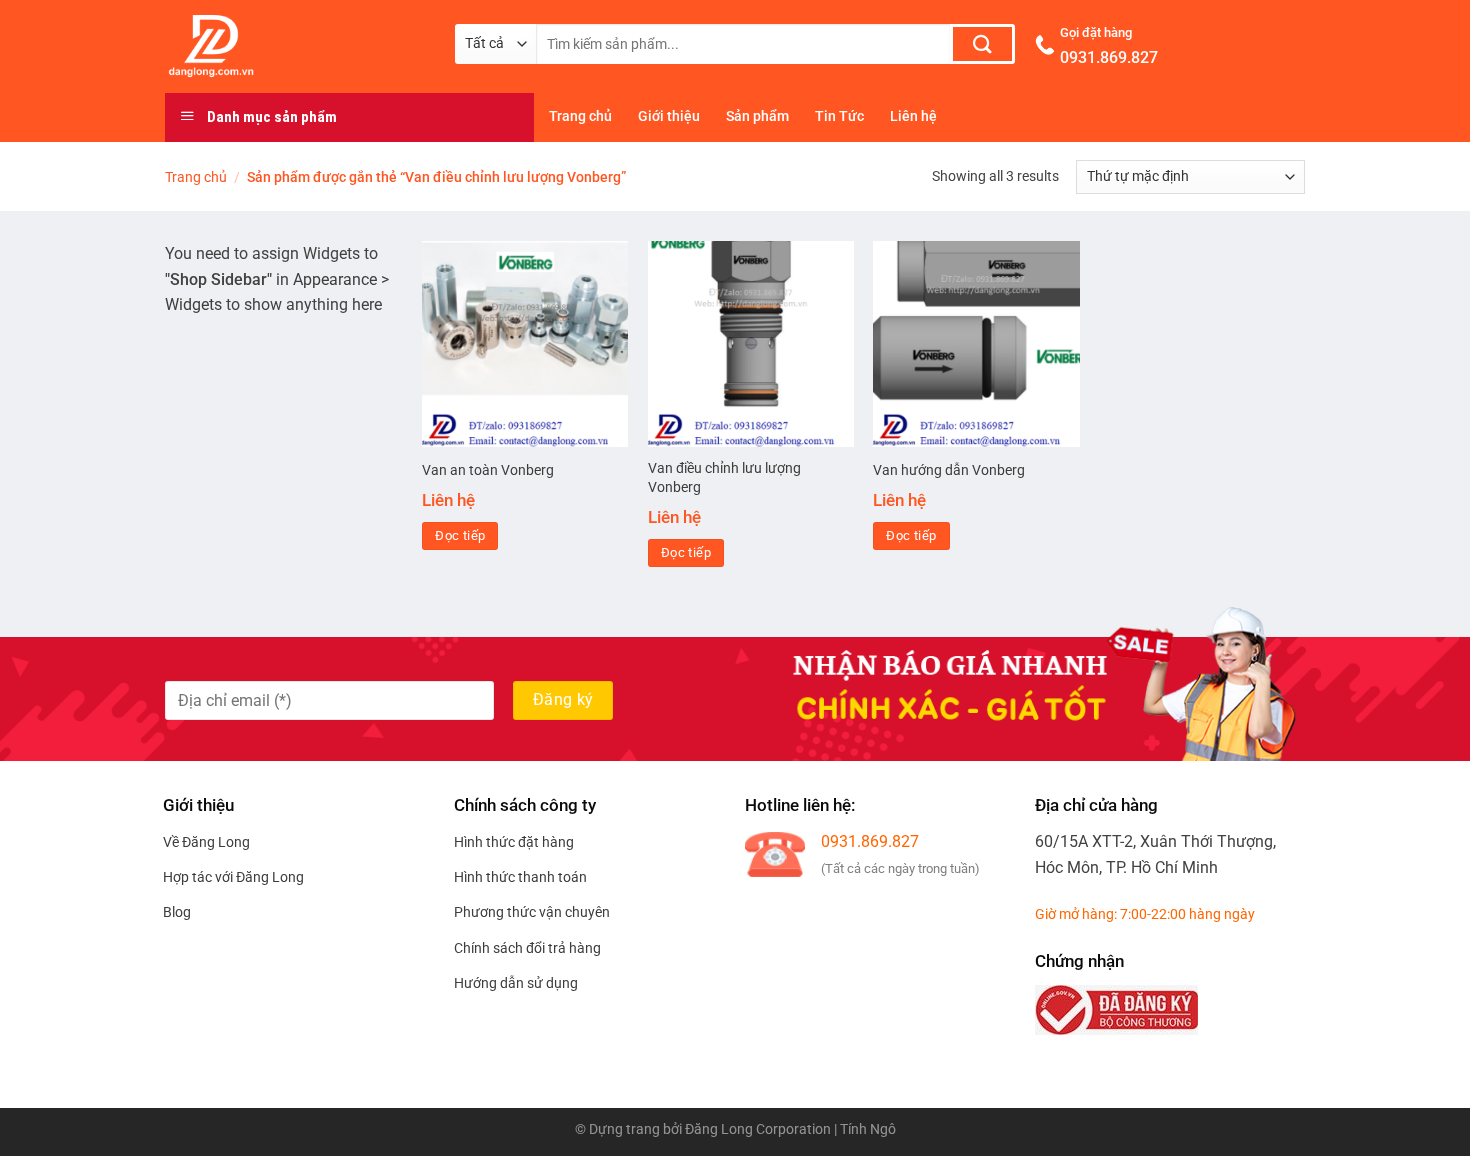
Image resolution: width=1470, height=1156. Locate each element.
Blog (177, 912)
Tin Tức (839, 116)
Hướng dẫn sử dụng (516, 983)
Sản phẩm (757, 116)
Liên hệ (913, 116)
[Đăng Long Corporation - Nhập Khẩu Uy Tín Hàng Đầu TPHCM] (295, 46)
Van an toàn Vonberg (488, 470)
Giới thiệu (669, 116)
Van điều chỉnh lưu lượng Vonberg (724, 478)
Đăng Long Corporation (758, 1129)
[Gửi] (982, 44)
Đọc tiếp (460, 535)
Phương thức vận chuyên (532, 912)
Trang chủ (580, 116)
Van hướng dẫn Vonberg (949, 470)
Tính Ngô (868, 1129)
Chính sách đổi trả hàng (527, 948)
